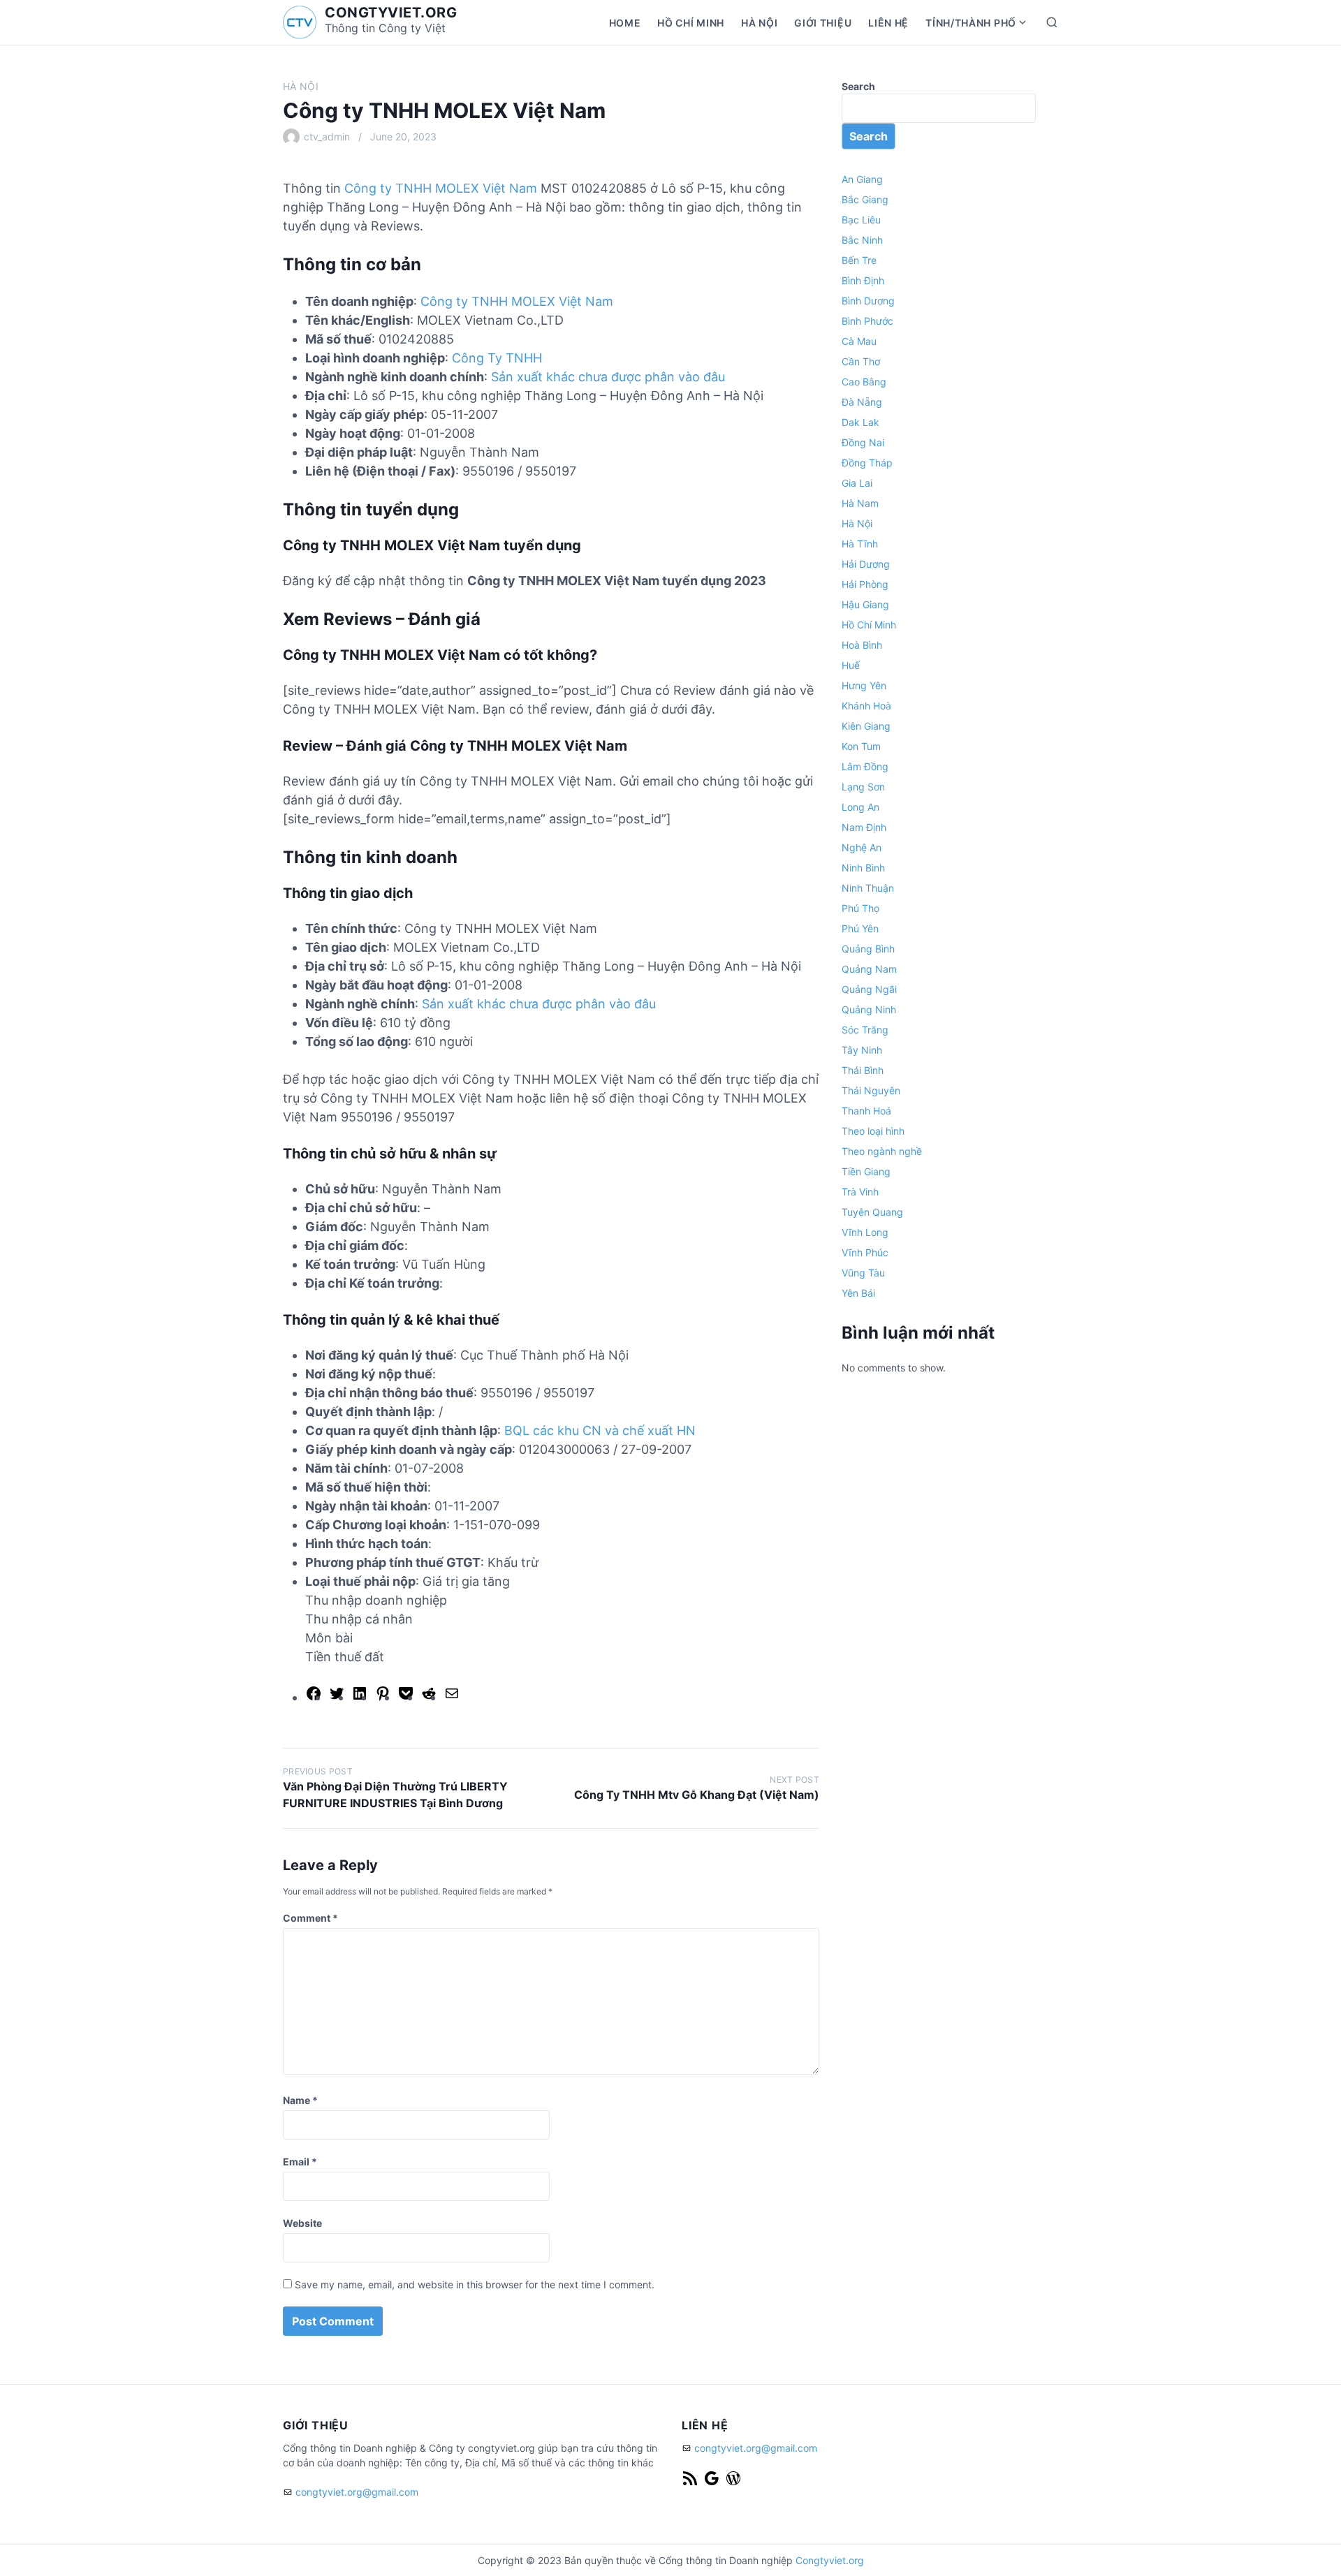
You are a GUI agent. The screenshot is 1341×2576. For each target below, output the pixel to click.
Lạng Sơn (863, 787)
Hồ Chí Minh (691, 23)
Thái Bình (863, 1070)
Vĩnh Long (865, 1232)
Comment (310, 1918)
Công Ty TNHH (497, 358)
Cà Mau (859, 341)
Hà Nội (759, 23)
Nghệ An (862, 847)
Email (300, 2162)
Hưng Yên (864, 685)
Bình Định (863, 280)
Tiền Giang (866, 1171)
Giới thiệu (823, 23)
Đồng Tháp (867, 463)
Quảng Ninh (869, 1009)
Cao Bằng (864, 382)
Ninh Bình (863, 868)
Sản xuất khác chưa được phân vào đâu (608, 377)
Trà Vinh (860, 1192)
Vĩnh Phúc (865, 1252)
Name (300, 2100)
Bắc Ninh (862, 240)
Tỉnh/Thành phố (971, 23)
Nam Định (864, 827)
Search (858, 86)
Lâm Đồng (865, 766)
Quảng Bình (868, 949)
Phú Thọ (860, 908)
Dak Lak (860, 422)
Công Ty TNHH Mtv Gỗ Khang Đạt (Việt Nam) (697, 1795)
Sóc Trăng (865, 1030)
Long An (860, 807)
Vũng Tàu (863, 1273)
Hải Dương (866, 564)
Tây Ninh (862, 1050)
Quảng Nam (869, 969)
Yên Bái (858, 1293)
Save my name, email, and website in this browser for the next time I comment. (475, 2284)
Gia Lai (857, 483)
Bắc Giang (865, 199)
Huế (851, 665)
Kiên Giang (866, 726)
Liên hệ (888, 23)
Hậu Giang (865, 604)
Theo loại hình (873, 1131)
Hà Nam (860, 503)
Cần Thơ (861, 361)
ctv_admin (327, 137)
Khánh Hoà (866, 706)
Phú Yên (860, 928)
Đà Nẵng (862, 402)
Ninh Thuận (868, 888)
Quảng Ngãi (869, 989)
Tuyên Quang (872, 1212)
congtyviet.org (391, 13)
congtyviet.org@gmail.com (357, 2492)
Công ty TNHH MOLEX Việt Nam (441, 188)
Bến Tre (859, 260)
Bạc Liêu (861, 220)
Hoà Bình (862, 645)
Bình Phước (867, 321)
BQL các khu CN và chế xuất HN (600, 1430)
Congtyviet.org (830, 2560)
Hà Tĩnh (860, 544)
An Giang (862, 179)
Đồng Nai (863, 442)
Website (302, 2223)
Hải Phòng (865, 584)
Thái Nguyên (871, 1090)
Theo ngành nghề (882, 1151)
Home (625, 23)
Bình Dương (868, 301)
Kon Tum (861, 746)
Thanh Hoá (866, 1111)
